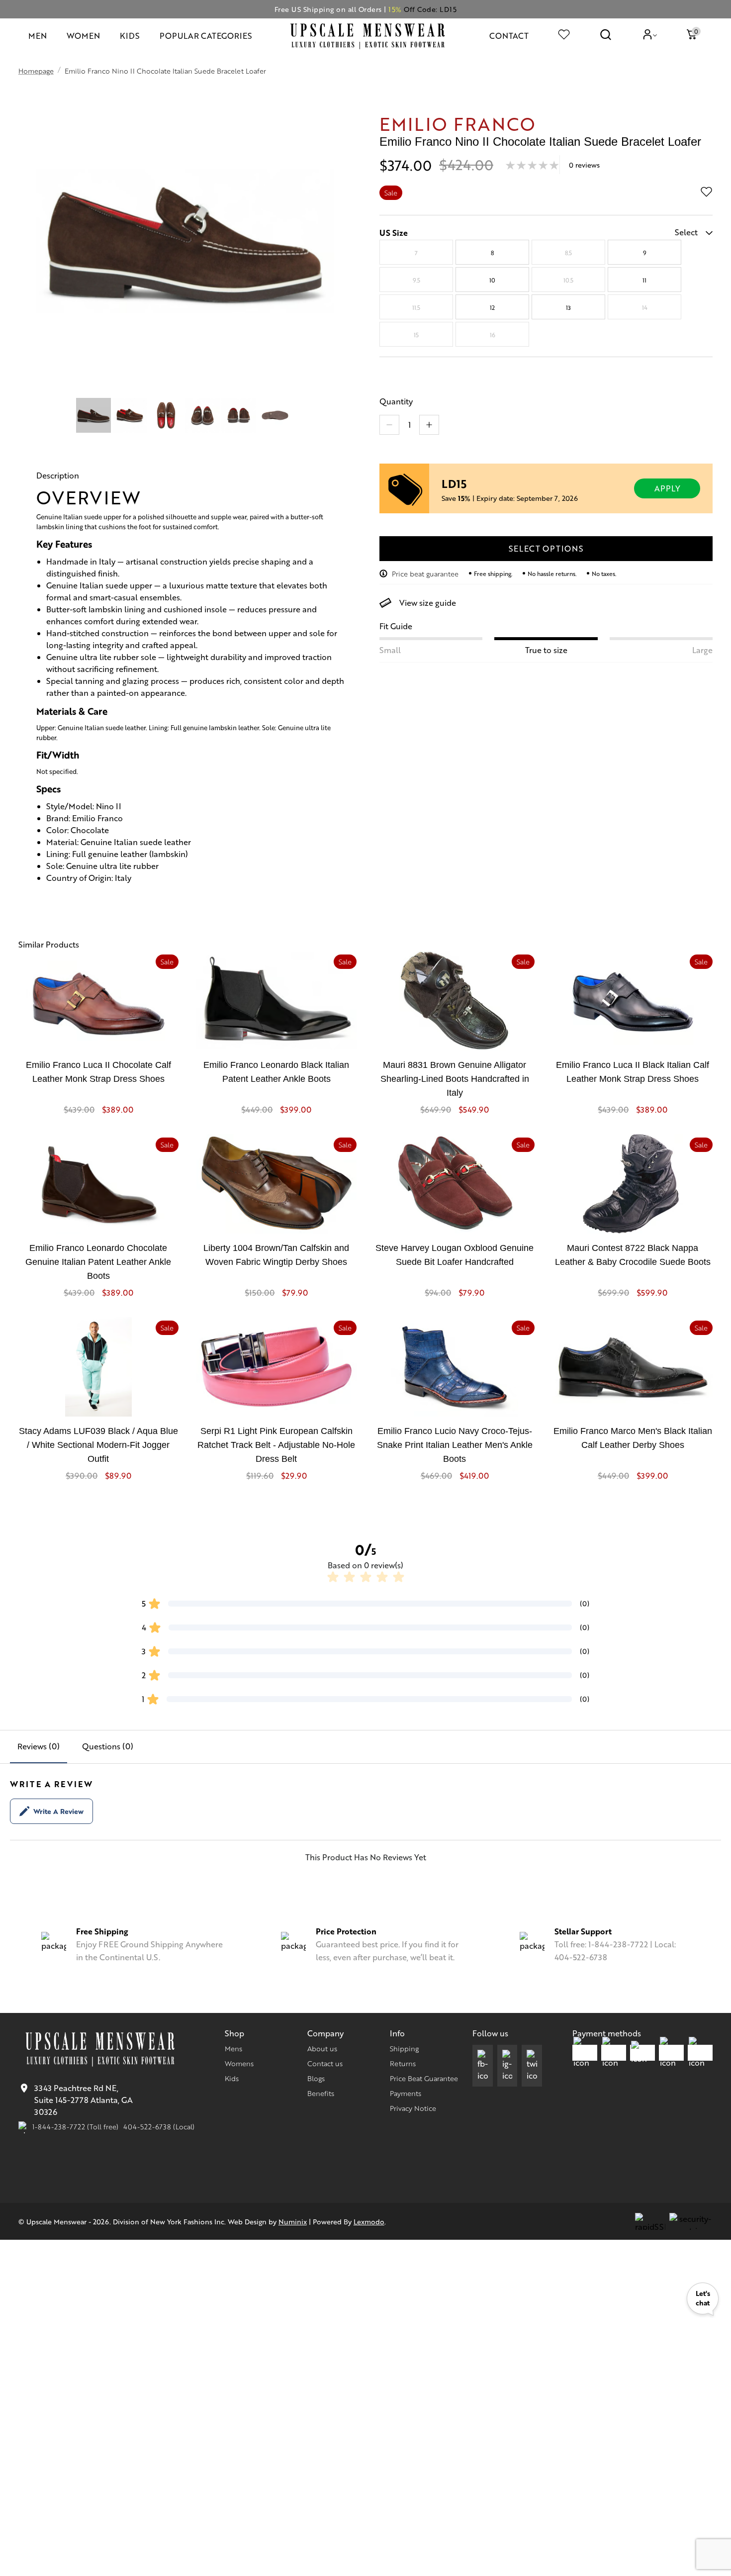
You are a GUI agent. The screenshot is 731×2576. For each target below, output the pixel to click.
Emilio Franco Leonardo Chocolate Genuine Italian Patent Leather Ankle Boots (98, 1262)
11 (644, 280)
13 (568, 307)
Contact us (325, 2063)
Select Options (546, 548)
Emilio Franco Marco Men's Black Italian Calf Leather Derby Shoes (633, 1438)
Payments (406, 2093)
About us (322, 2048)
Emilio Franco (457, 123)
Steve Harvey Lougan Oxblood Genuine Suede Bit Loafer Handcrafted (455, 1255)
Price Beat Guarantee (424, 2078)
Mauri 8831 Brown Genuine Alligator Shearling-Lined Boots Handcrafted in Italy (455, 1079)
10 (492, 280)
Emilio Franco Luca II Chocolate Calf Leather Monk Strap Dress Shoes (98, 1072)
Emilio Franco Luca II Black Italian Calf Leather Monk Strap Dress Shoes (633, 1072)
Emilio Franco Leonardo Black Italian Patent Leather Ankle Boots (276, 1072)
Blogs (316, 2078)
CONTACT (509, 36)
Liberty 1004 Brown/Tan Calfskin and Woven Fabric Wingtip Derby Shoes (276, 1255)
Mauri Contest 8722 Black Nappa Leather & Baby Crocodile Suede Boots (633, 1255)
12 (492, 307)
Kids (232, 2078)
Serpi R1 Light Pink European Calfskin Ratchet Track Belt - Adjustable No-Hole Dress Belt (276, 1445)
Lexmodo (369, 2221)
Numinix (293, 2221)
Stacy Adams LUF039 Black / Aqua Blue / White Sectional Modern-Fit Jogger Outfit (98, 1445)
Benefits (321, 2093)
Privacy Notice (413, 2108)
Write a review (58, 1811)
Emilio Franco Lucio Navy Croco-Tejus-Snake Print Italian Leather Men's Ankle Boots (455, 1445)
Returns (403, 2063)
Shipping (404, 2048)
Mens (233, 2048)
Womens (239, 2063)
